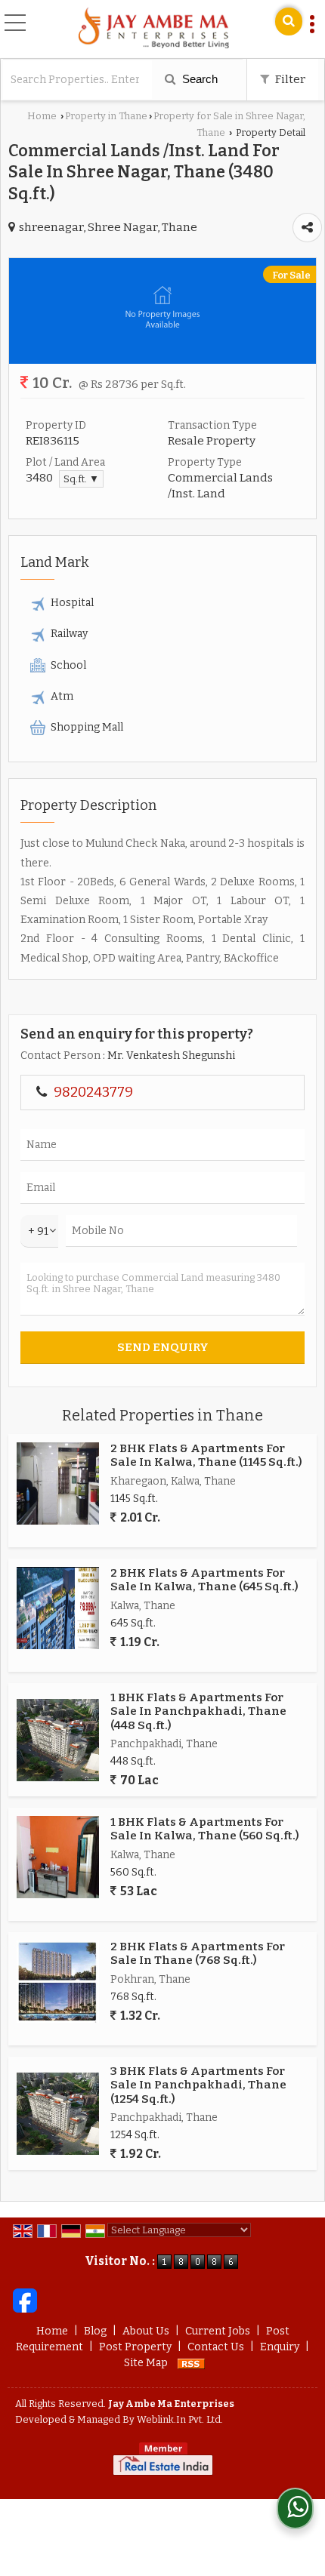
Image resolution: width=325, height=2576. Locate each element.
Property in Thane (106, 116)
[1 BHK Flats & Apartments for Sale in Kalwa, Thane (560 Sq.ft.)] (58, 1857)
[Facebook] (25, 2300)
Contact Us (216, 2347)
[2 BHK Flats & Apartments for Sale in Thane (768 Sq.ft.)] (58, 1982)
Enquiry (280, 2347)
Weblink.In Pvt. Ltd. (180, 2419)
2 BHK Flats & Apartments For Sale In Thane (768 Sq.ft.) (198, 1953)
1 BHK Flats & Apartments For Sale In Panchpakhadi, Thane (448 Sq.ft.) (198, 1711)
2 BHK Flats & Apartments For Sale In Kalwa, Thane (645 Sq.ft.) (204, 1580)
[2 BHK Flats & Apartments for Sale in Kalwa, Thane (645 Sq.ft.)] (58, 1608)
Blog (95, 2331)
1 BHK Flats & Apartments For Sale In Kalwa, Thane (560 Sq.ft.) (205, 1829)
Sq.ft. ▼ (81, 479)
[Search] (289, 22)
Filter (289, 79)
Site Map (146, 2363)
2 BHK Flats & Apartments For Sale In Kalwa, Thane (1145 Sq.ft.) (206, 1455)
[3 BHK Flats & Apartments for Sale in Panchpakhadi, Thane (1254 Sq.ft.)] (58, 2114)
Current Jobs (218, 2331)
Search (198, 79)
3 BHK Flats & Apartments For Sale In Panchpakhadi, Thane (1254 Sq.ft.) (198, 2085)
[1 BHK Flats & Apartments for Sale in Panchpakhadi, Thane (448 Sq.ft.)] (58, 1740)
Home (42, 116)
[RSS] (191, 2363)
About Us (146, 2331)
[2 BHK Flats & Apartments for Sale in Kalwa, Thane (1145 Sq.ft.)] (58, 1483)
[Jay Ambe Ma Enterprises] (153, 29)
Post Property (135, 2347)
